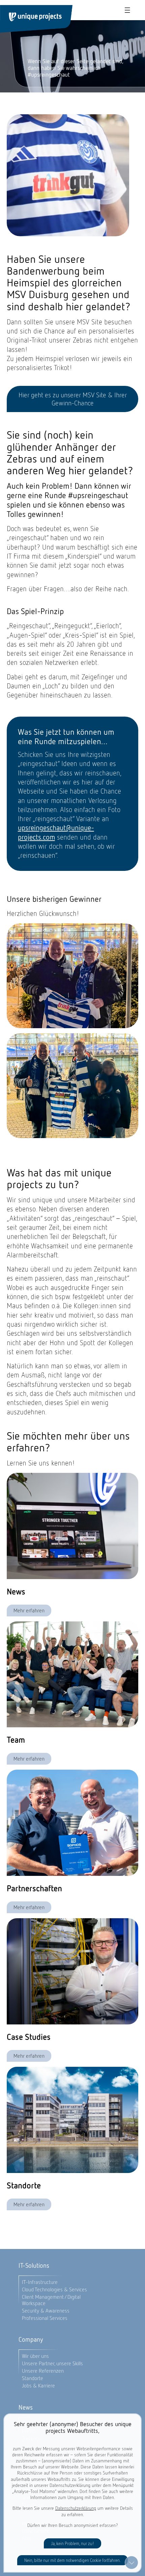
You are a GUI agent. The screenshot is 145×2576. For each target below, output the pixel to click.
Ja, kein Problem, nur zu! (72, 2544)
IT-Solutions (34, 2266)
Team (16, 1740)
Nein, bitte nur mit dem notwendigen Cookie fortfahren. (72, 2560)
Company (31, 2340)
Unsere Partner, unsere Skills (52, 2363)
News (16, 1592)
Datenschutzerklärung (76, 2508)
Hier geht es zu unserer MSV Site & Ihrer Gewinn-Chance (73, 399)
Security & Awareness (46, 2311)
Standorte (24, 2186)
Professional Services (45, 2318)
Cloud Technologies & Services (54, 2289)
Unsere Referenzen (43, 2371)
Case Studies (29, 2037)
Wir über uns (35, 2356)
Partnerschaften (34, 1889)
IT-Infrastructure (40, 2282)
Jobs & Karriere (38, 2386)
